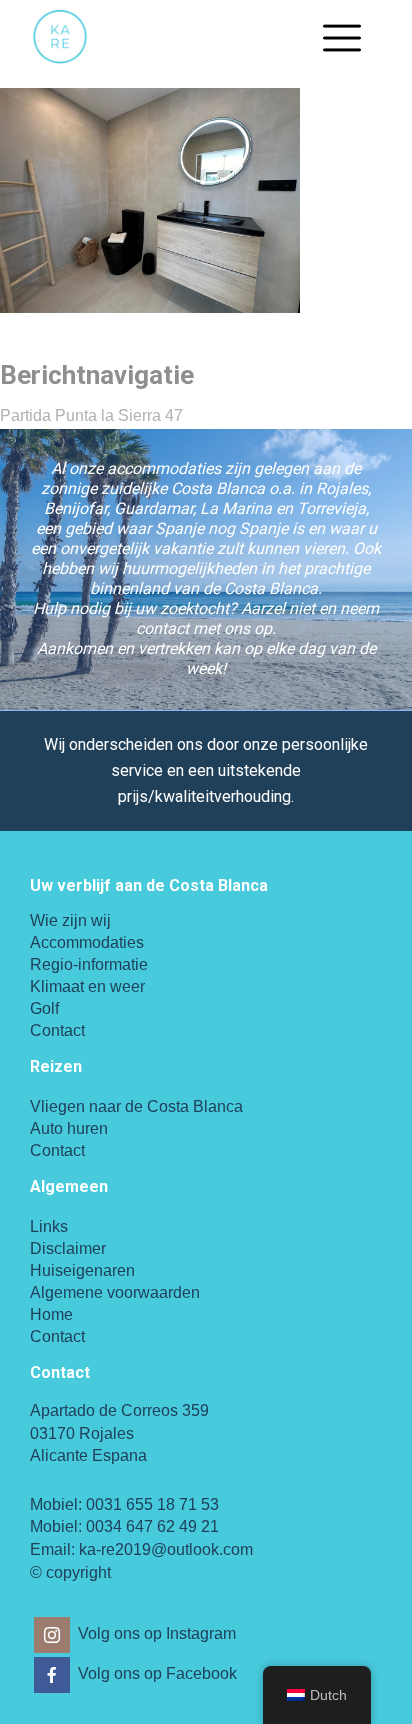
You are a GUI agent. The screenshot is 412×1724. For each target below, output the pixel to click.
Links (49, 1226)
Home (51, 1314)
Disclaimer (68, 1248)
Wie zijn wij (70, 920)
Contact (57, 1030)
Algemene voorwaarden (115, 1292)
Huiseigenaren (82, 1270)
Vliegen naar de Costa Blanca (136, 1106)
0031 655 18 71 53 (152, 1504)
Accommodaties (87, 942)
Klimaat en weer (87, 986)
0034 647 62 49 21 (152, 1526)
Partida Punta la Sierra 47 (91, 415)
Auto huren (69, 1128)
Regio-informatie (89, 964)
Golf (44, 1008)
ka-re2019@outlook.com (166, 1549)
